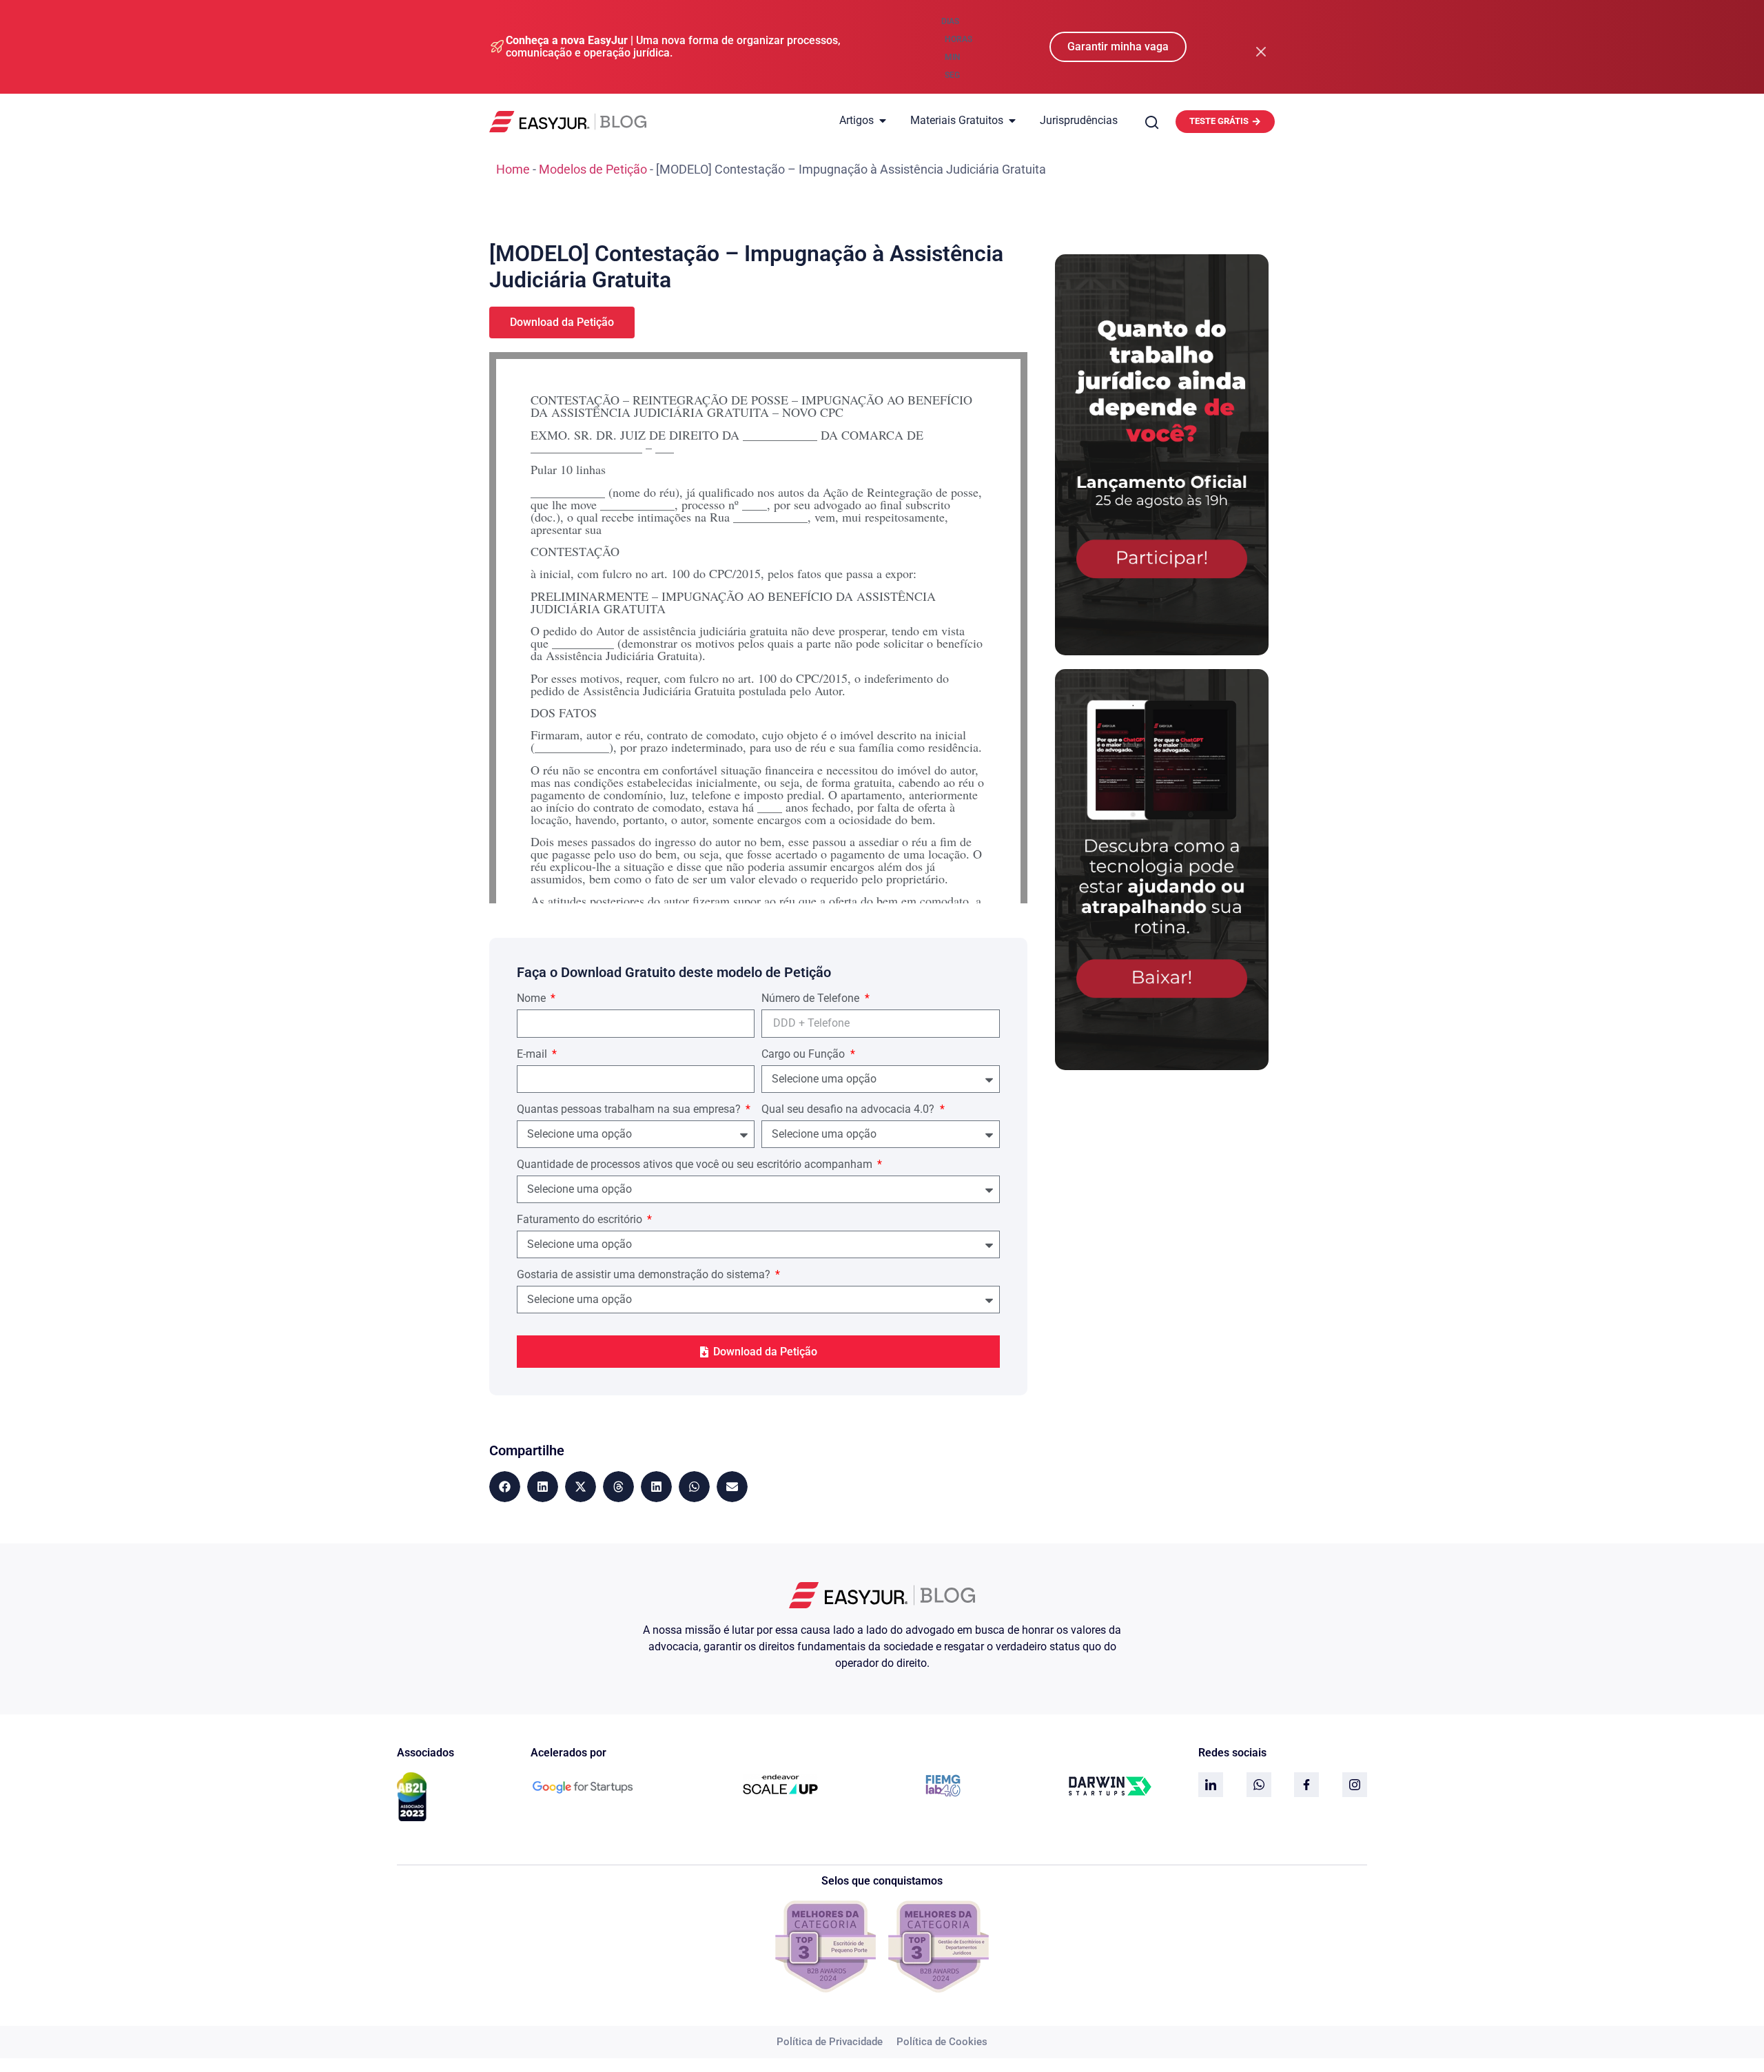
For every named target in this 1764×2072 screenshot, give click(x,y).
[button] (505, 1487)
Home (513, 169)
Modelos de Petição (593, 169)
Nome (533, 999)
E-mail (533, 1055)
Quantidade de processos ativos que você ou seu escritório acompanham (696, 1165)
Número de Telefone (812, 999)
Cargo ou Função (804, 1055)
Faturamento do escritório (581, 1220)
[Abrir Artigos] (883, 121)
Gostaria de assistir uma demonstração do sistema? (645, 1275)
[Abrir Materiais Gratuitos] (1012, 121)
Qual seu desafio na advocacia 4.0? (849, 1110)
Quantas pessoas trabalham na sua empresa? (630, 1110)
